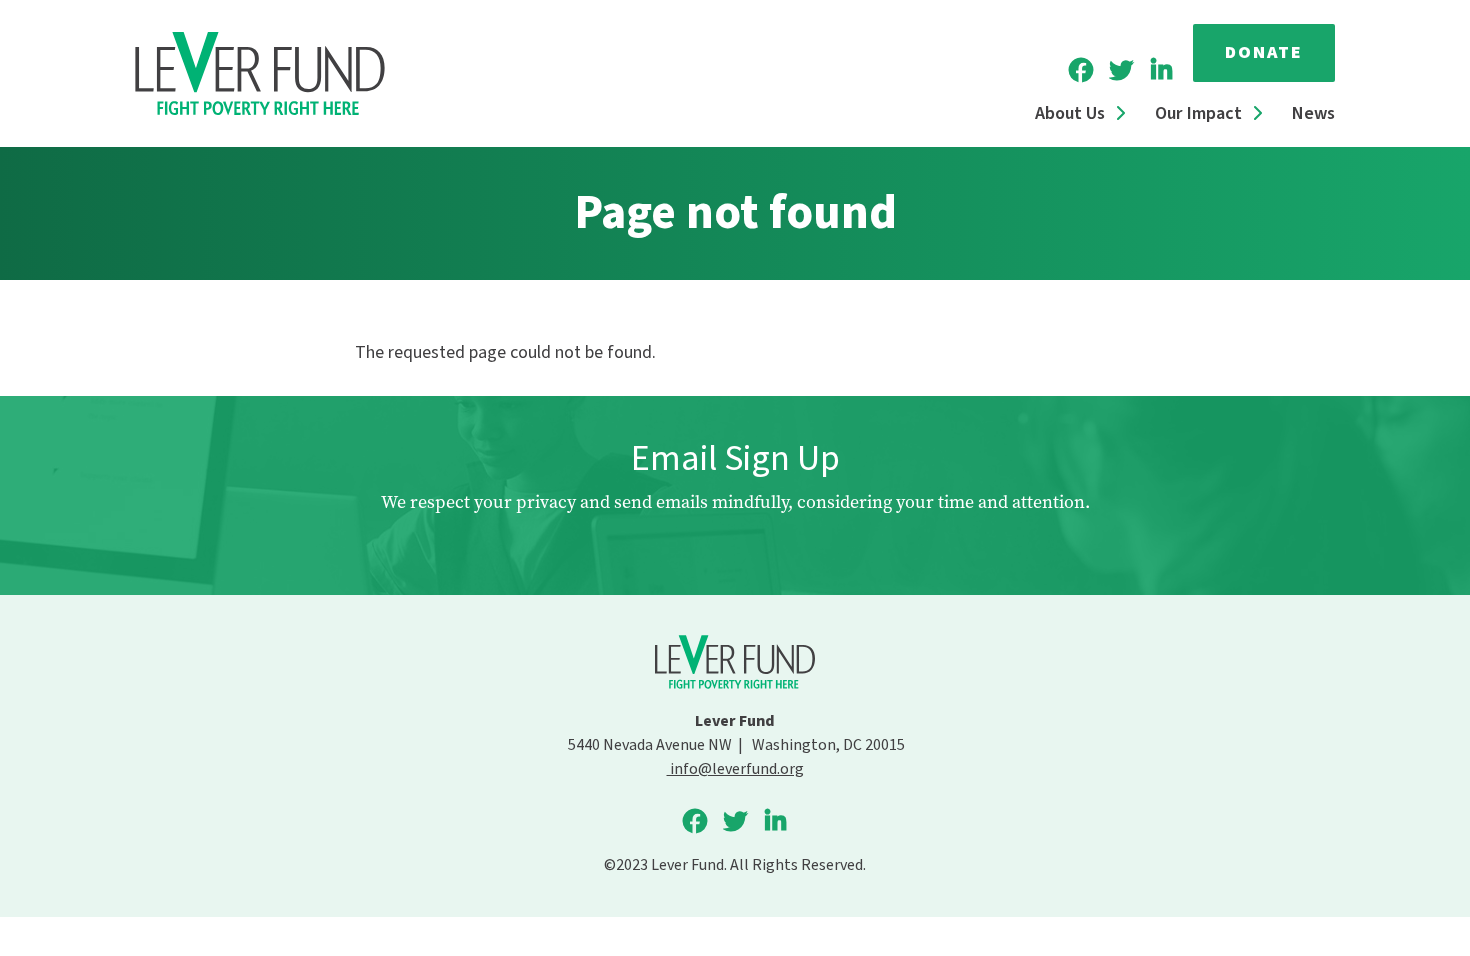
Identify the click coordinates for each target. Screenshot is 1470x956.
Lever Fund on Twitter (1121, 70)
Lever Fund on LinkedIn (1161, 70)
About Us (1070, 113)
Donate (1264, 52)
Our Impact (1198, 113)
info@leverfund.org (735, 769)
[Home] (260, 73)
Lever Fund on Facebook (1081, 70)
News (1313, 113)
